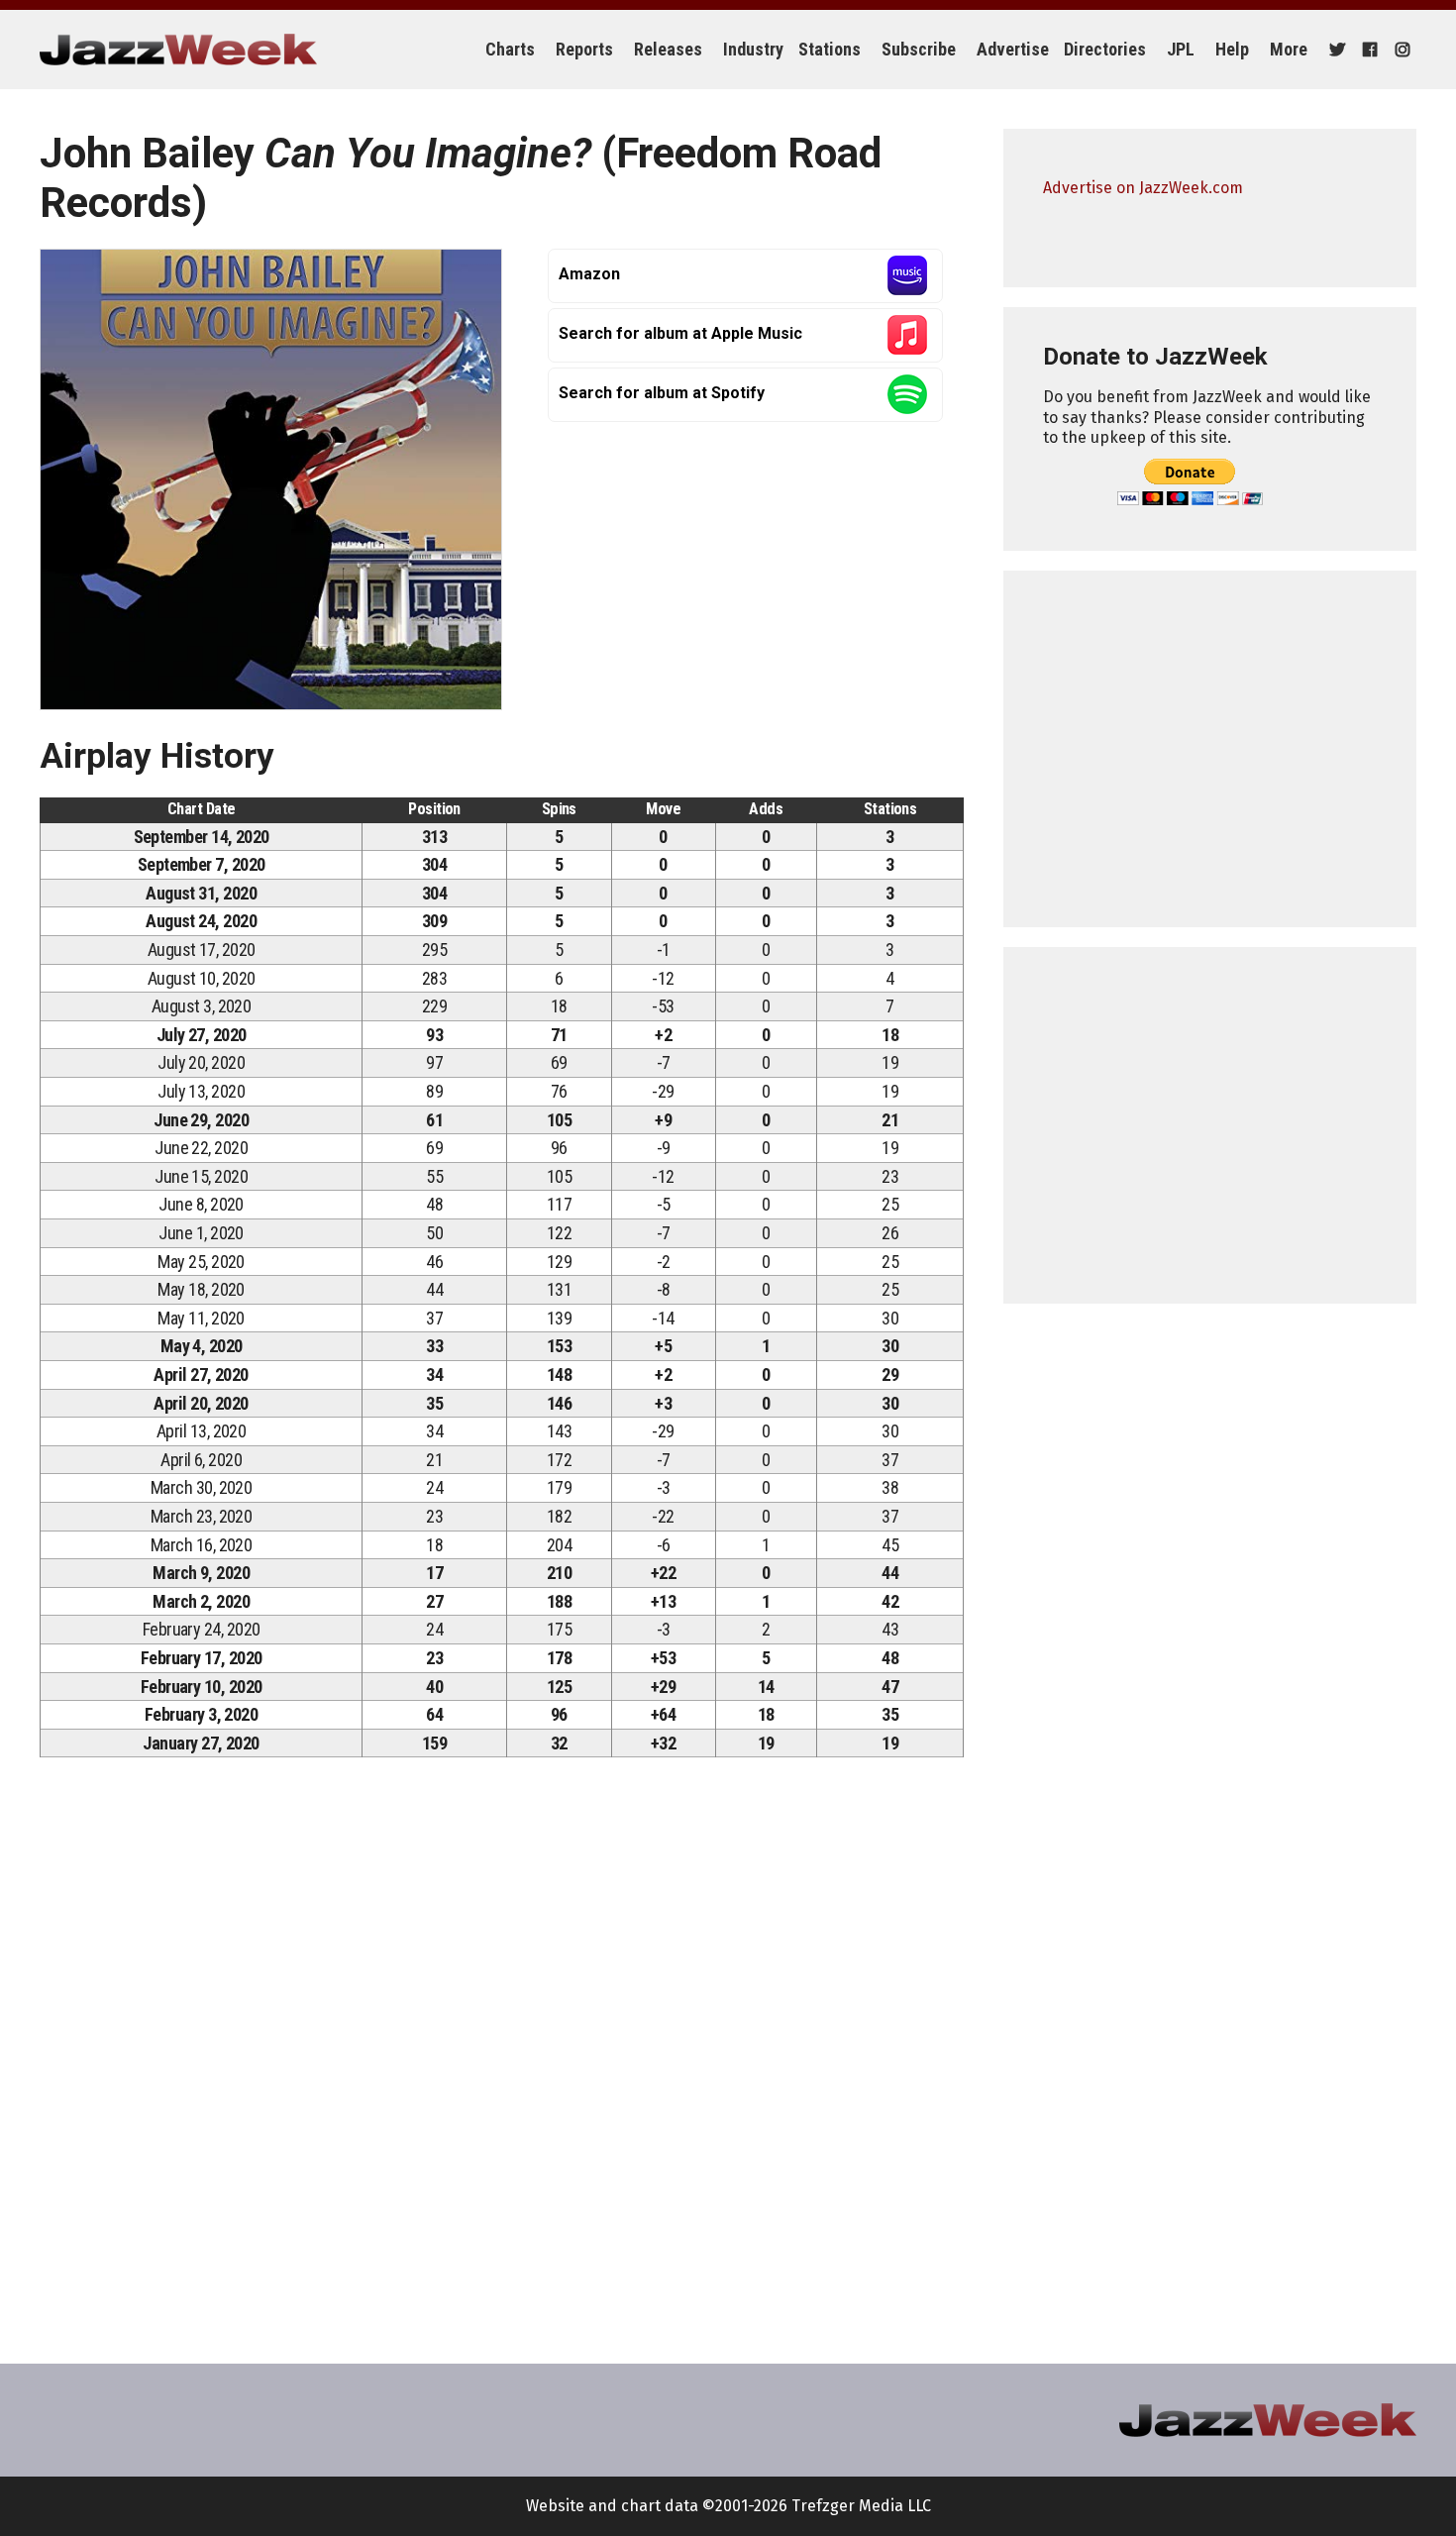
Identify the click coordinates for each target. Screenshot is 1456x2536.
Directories (1105, 49)
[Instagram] (1400, 50)
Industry (753, 49)
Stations (830, 49)
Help (1232, 49)
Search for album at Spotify (662, 393)
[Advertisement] (1210, 749)
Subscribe (919, 49)
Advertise (1013, 49)
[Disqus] (502, 2050)
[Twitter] (1335, 50)
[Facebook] (1367, 50)
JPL (1181, 49)
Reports (584, 49)
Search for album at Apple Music (680, 333)
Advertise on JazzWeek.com (1143, 188)
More (1289, 49)
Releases (668, 49)
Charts (510, 49)
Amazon (589, 274)
